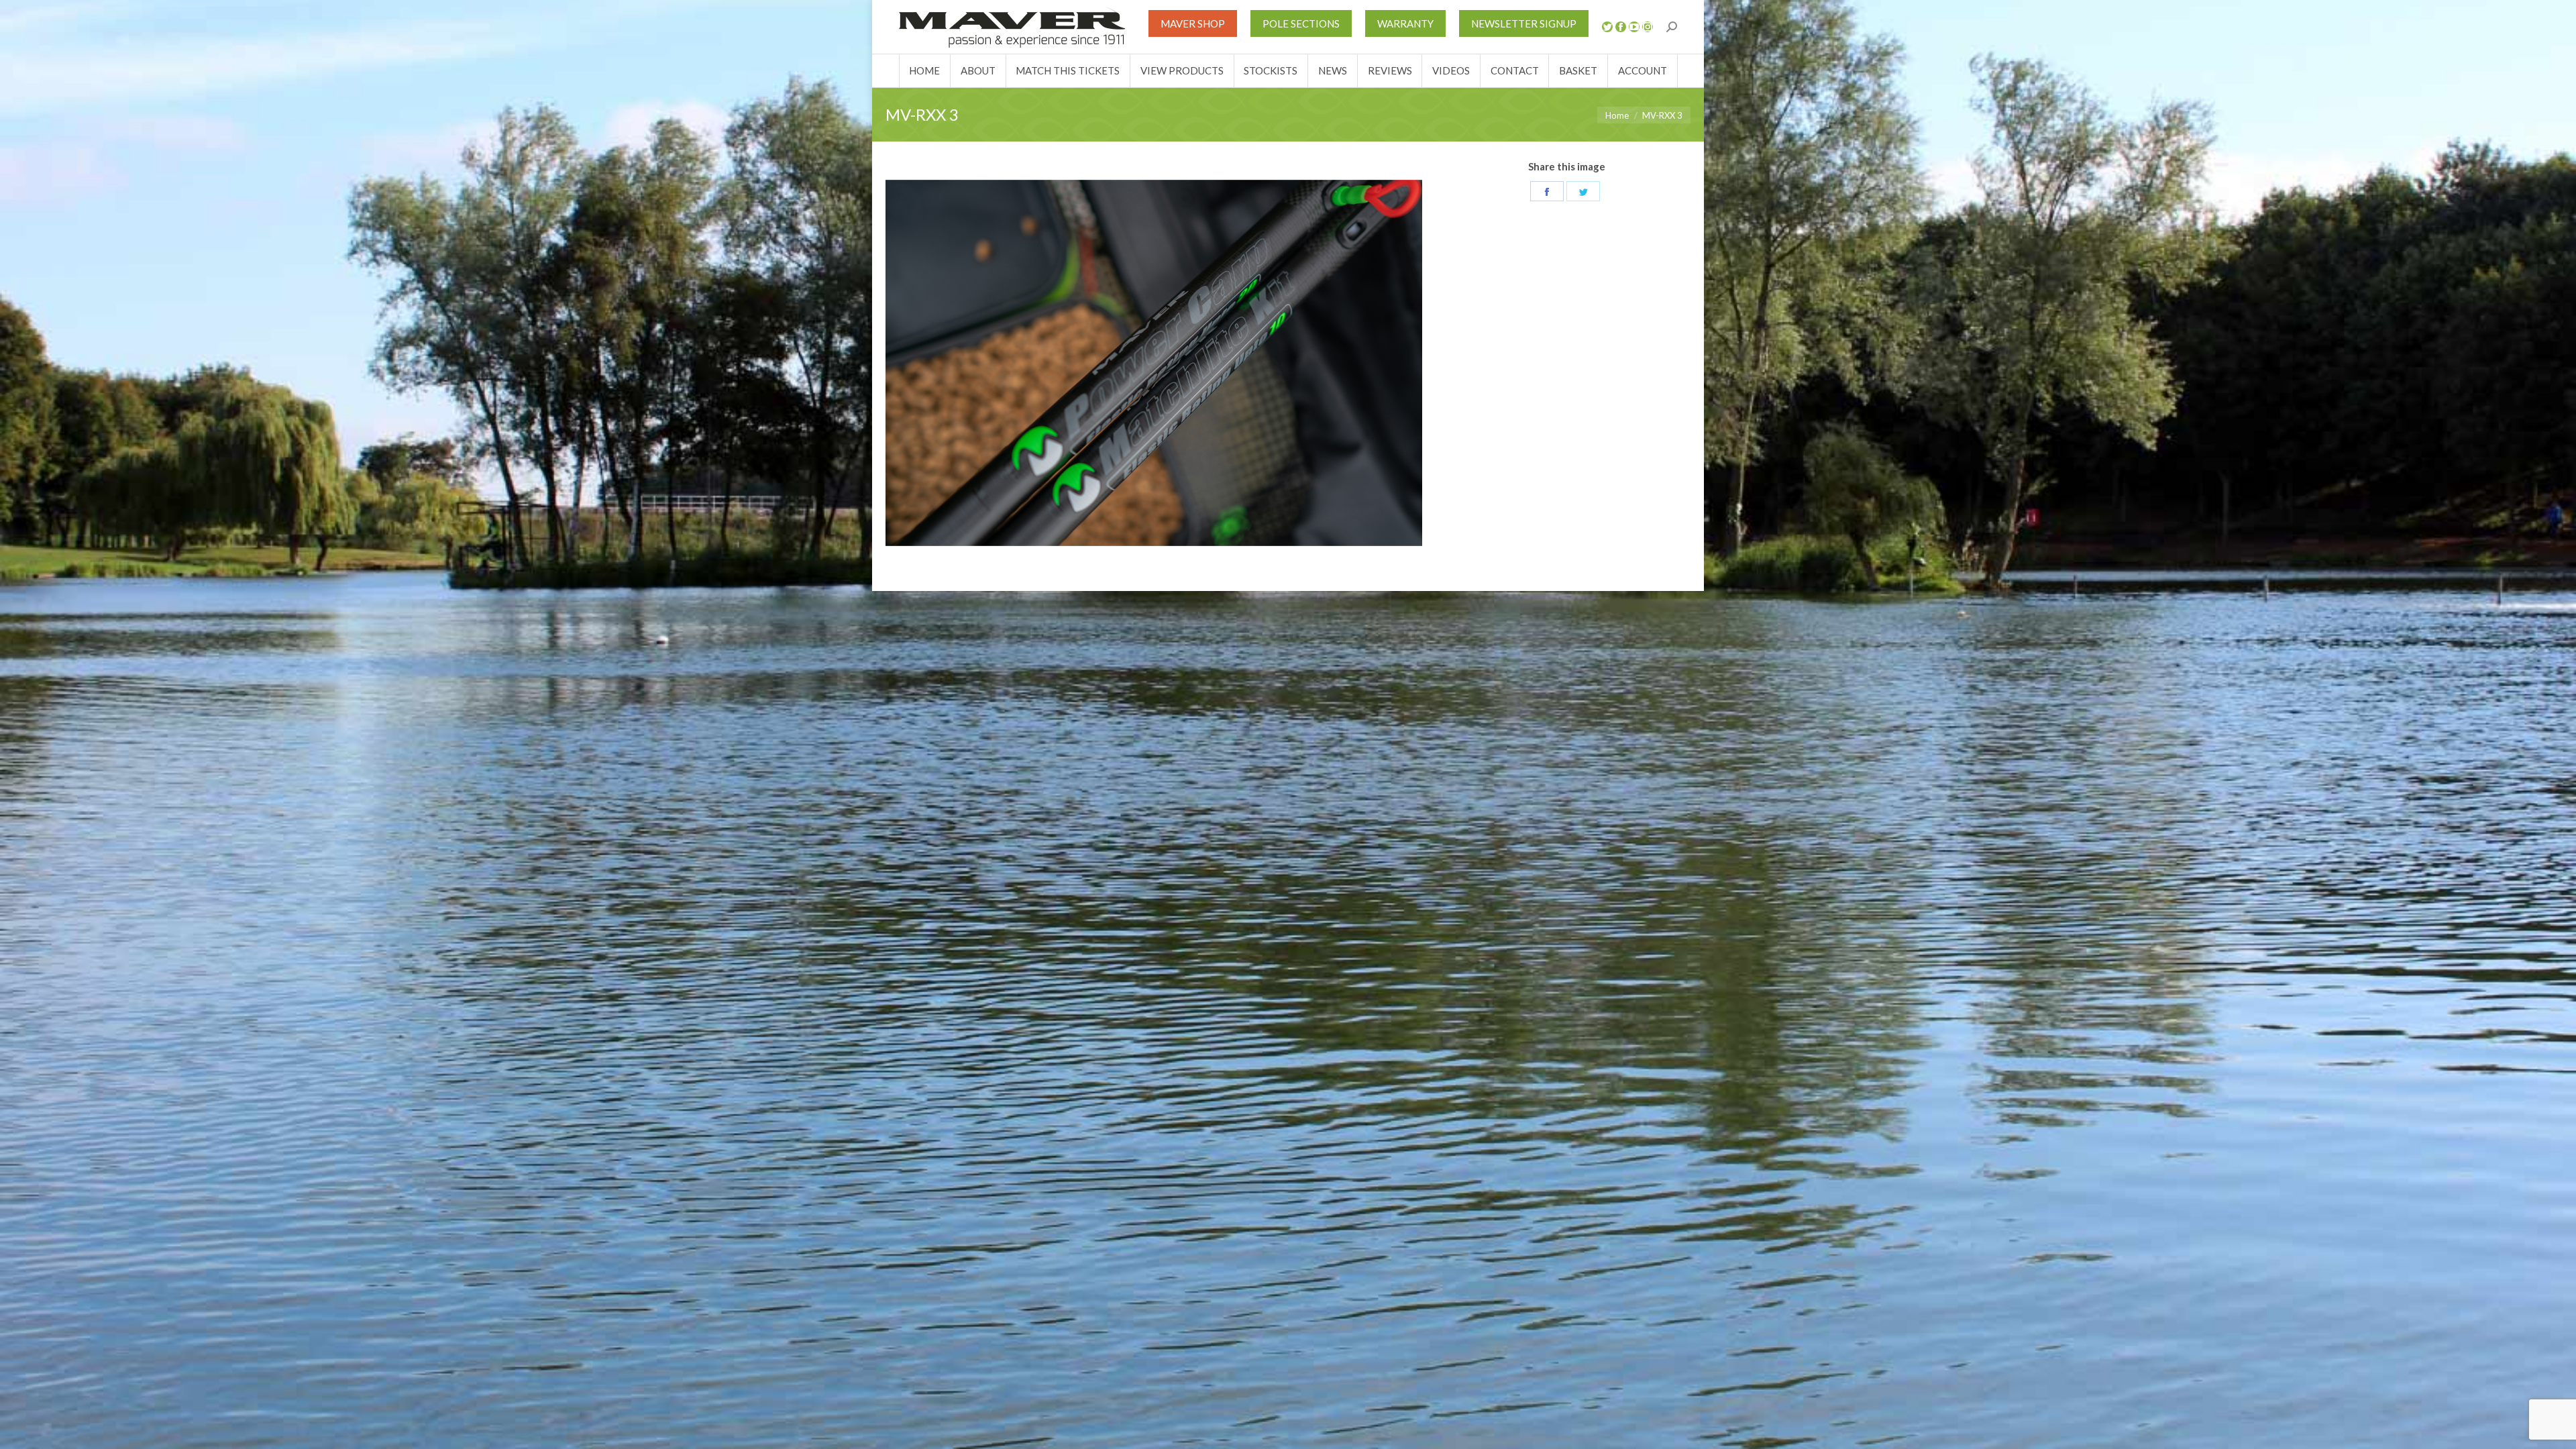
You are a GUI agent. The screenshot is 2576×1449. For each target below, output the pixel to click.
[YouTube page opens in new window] (1634, 27)
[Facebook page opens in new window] (1621, 27)
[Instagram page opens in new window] (1648, 27)
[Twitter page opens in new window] (1607, 27)
